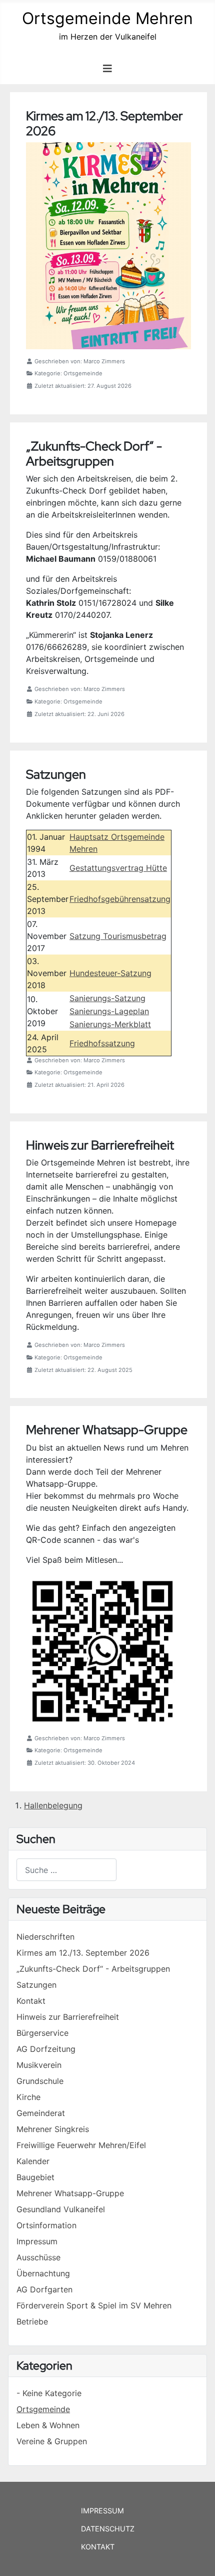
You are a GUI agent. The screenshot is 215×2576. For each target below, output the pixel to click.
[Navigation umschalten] (107, 69)
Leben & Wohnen (48, 2425)
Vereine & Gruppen (52, 2441)
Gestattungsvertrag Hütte (118, 868)
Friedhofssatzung (102, 1043)
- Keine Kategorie (49, 2393)
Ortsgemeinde (43, 2409)
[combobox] (66, 1870)
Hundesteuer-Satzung (110, 973)
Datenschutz (108, 2529)
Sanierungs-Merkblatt (110, 1024)
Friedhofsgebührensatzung (120, 899)
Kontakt (98, 2547)
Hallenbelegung (53, 1805)
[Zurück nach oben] (197, 2557)
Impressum (102, 2511)
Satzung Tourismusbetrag (118, 936)
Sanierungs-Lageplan (109, 1011)
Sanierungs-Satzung (107, 998)
